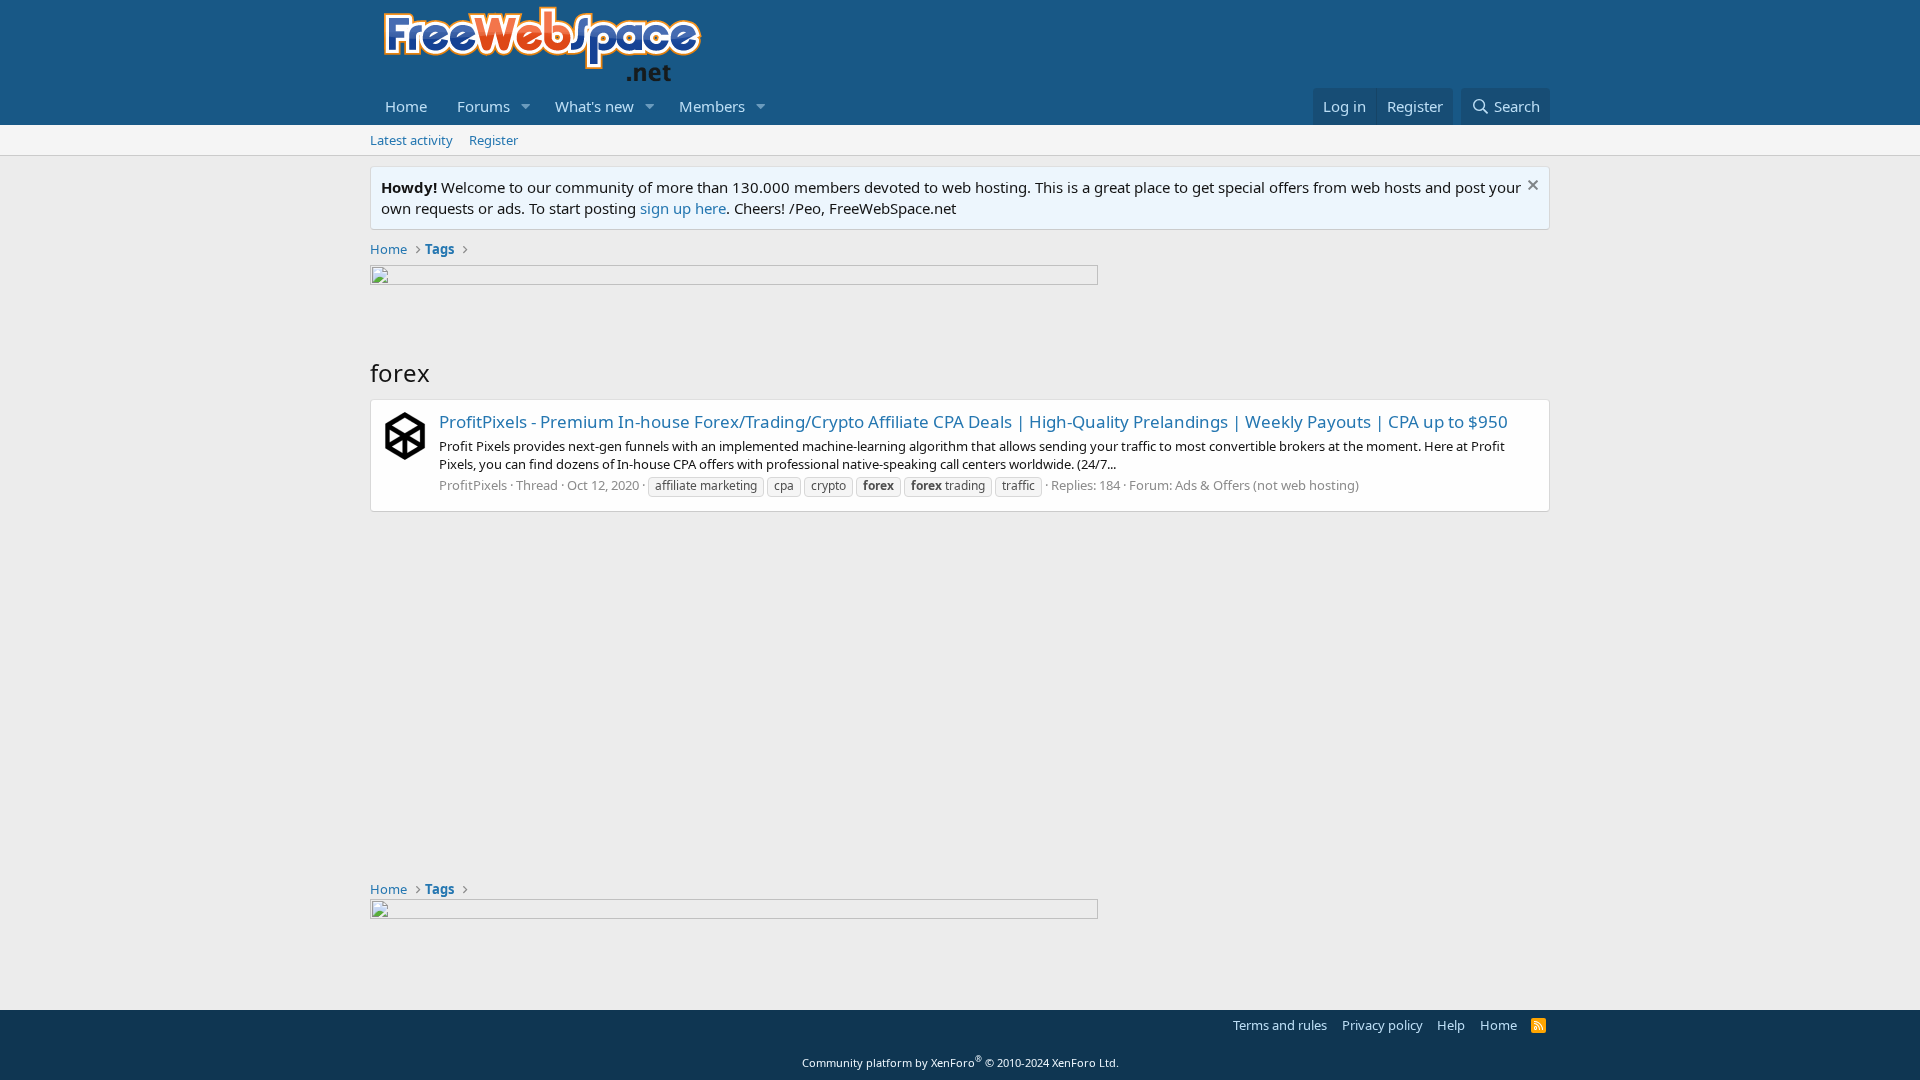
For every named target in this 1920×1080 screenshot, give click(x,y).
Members (712, 106)
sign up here (683, 208)
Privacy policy (1382, 1025)
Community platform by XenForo (960, 1062)
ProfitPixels (473, 485)
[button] (526, 106)
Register (493, 140)
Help (1451, 1025)
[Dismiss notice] (1530, 187)
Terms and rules (1280, 1025)
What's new (594, 106)
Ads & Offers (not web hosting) (1267, 485)
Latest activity (411, 140)
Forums (483, 106)
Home (406, 106)
